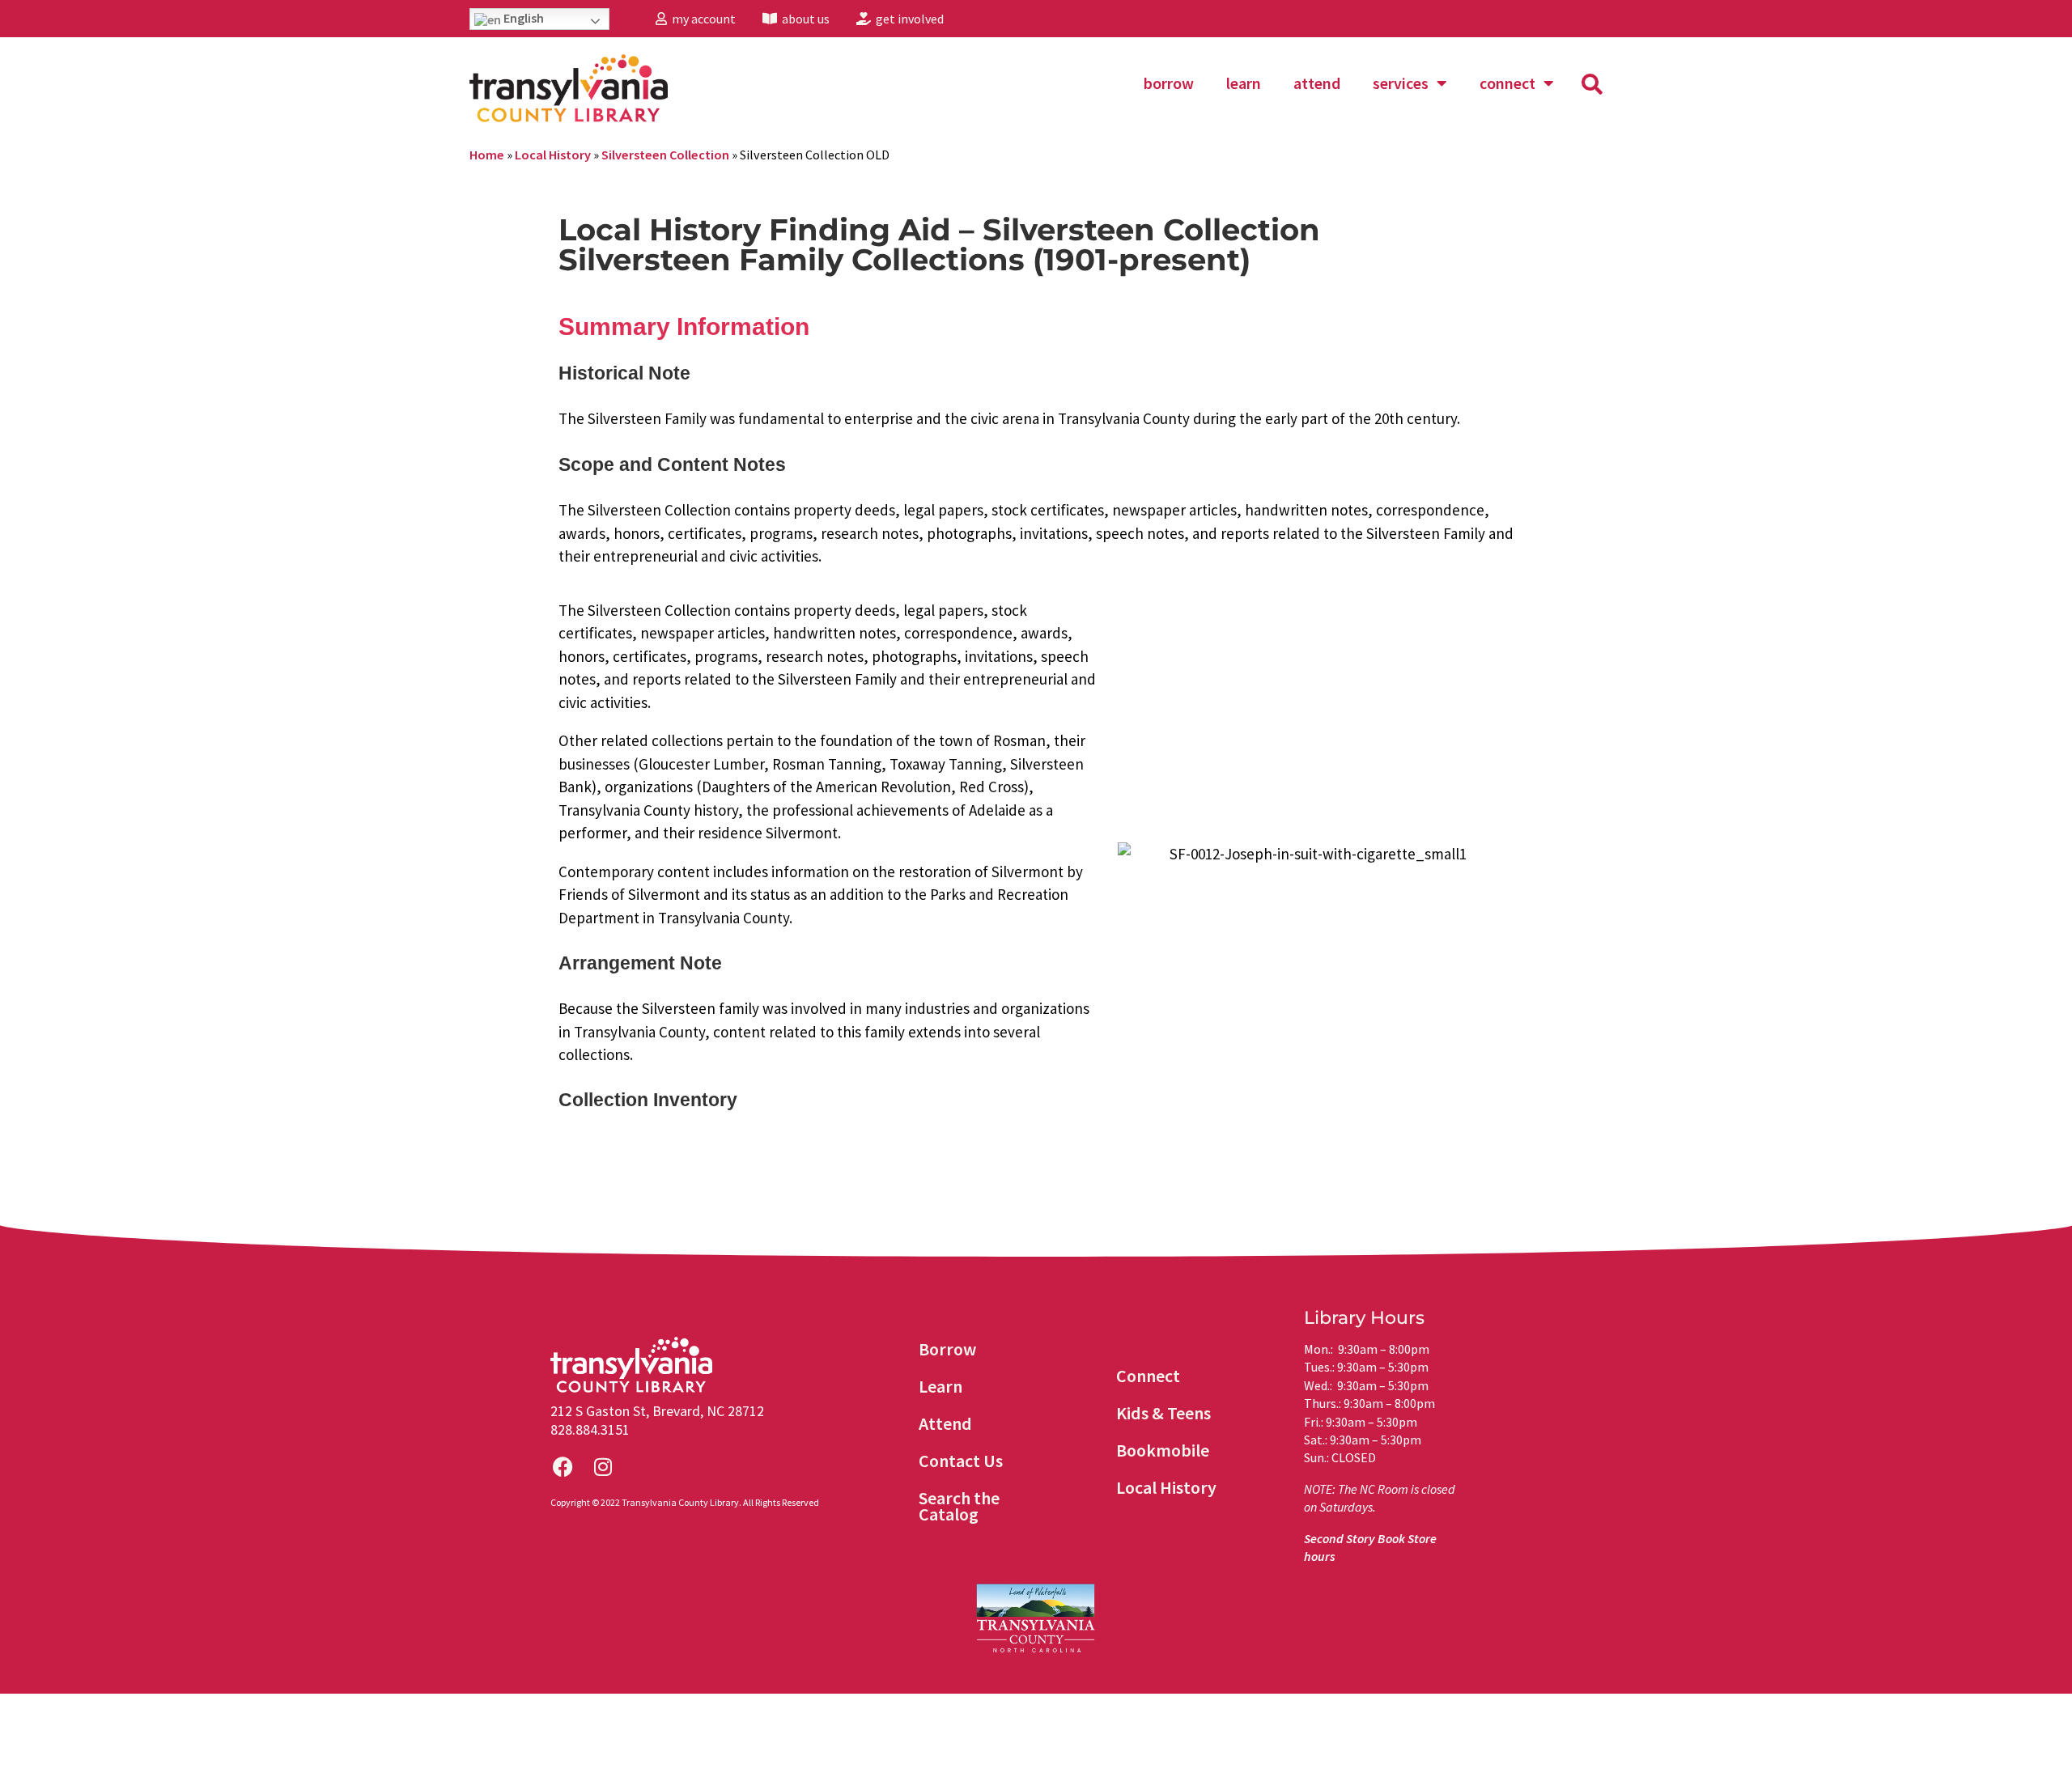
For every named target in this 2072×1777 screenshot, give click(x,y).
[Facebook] (563, 1467)
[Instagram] (603, 1467)
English (522, 18)
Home (487, 155)
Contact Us (961, 1461)
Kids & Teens (1163, 1413)
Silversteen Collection (665, 155)
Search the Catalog (959, 1506)
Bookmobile (1163, 1450)
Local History (553, 155)
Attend (1317, 83)
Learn (1244, 83)
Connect (1507, 83)
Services (1401, 83)
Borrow (1169, 83)
